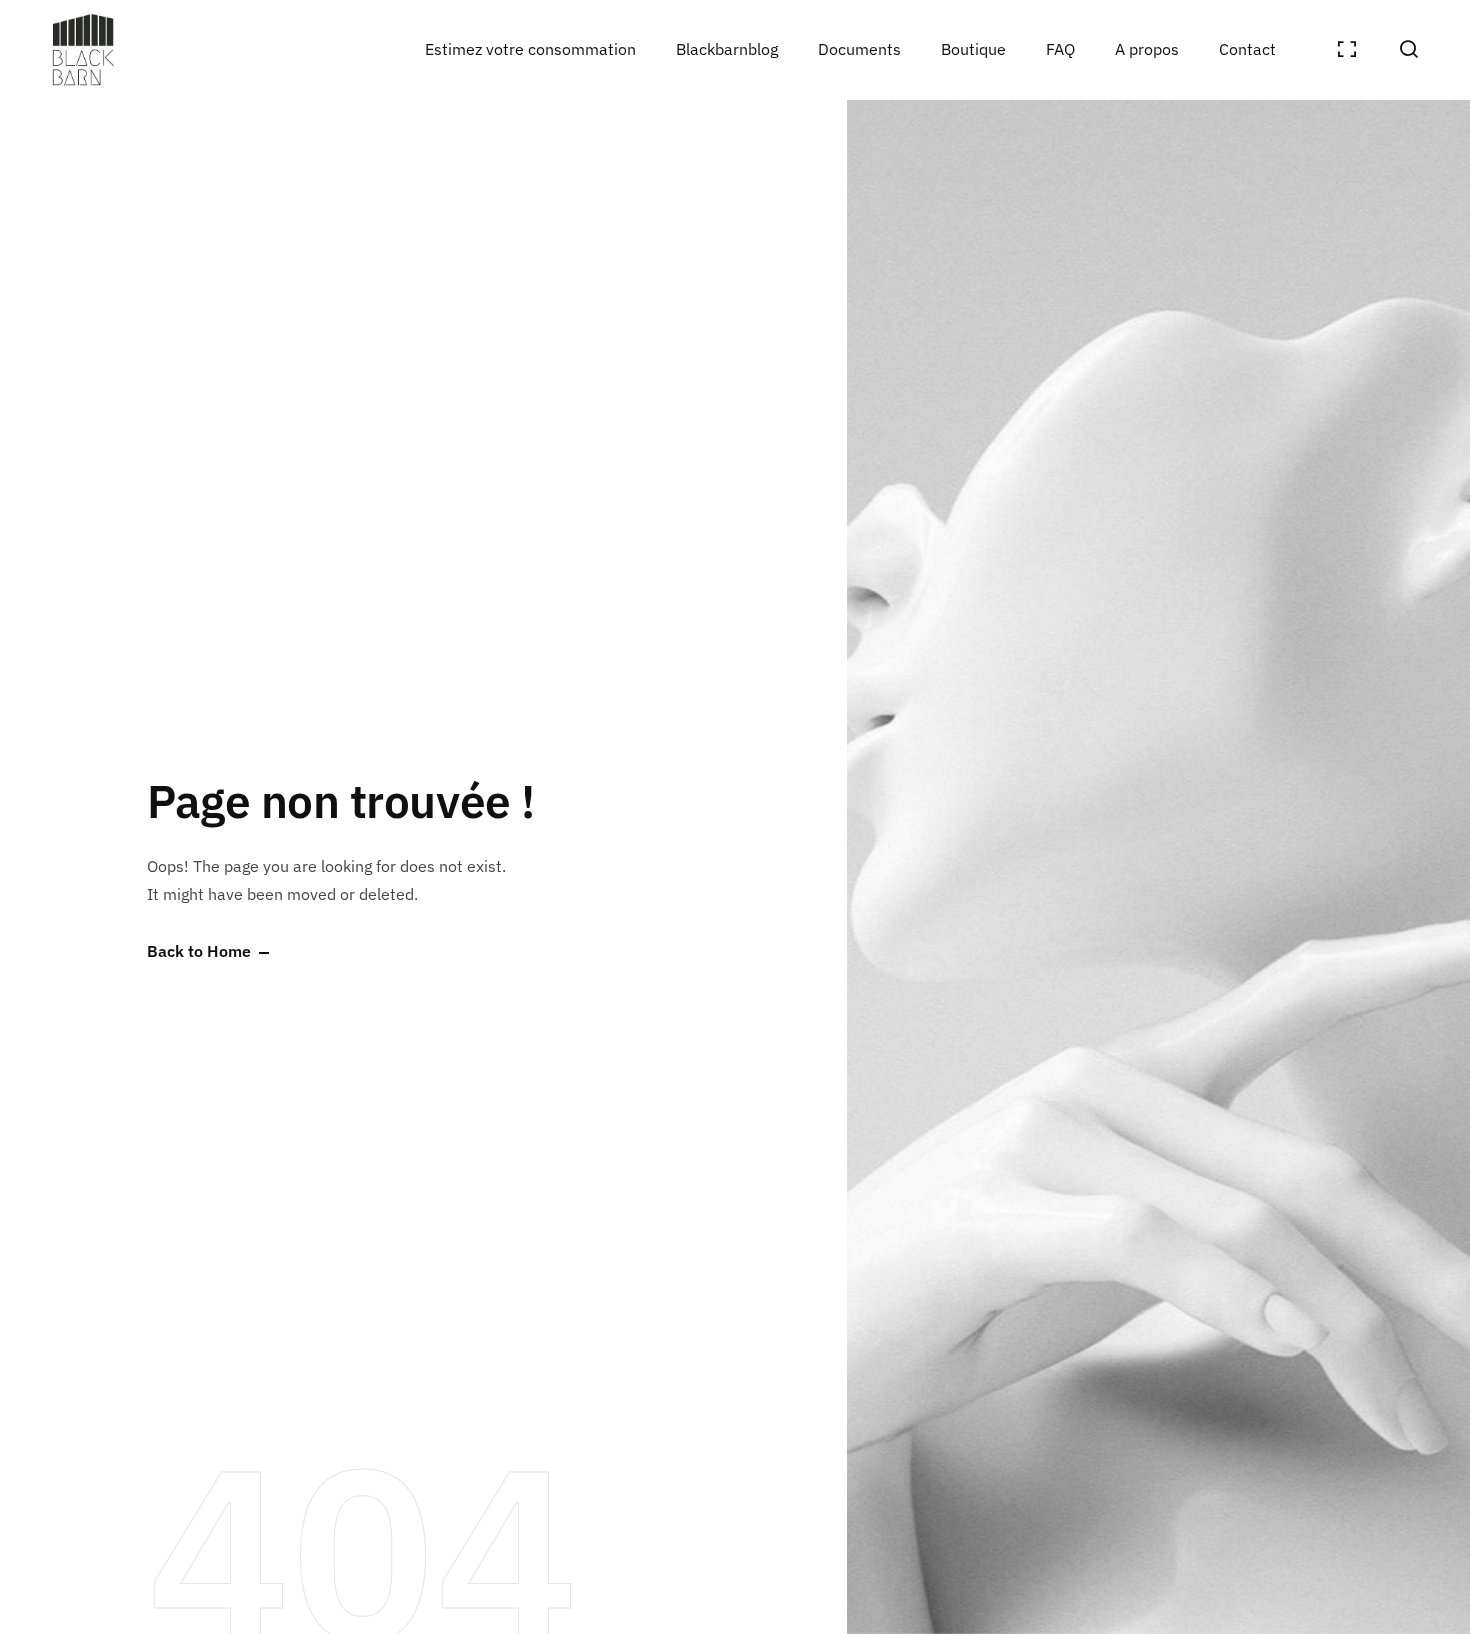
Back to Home (199, 952)
